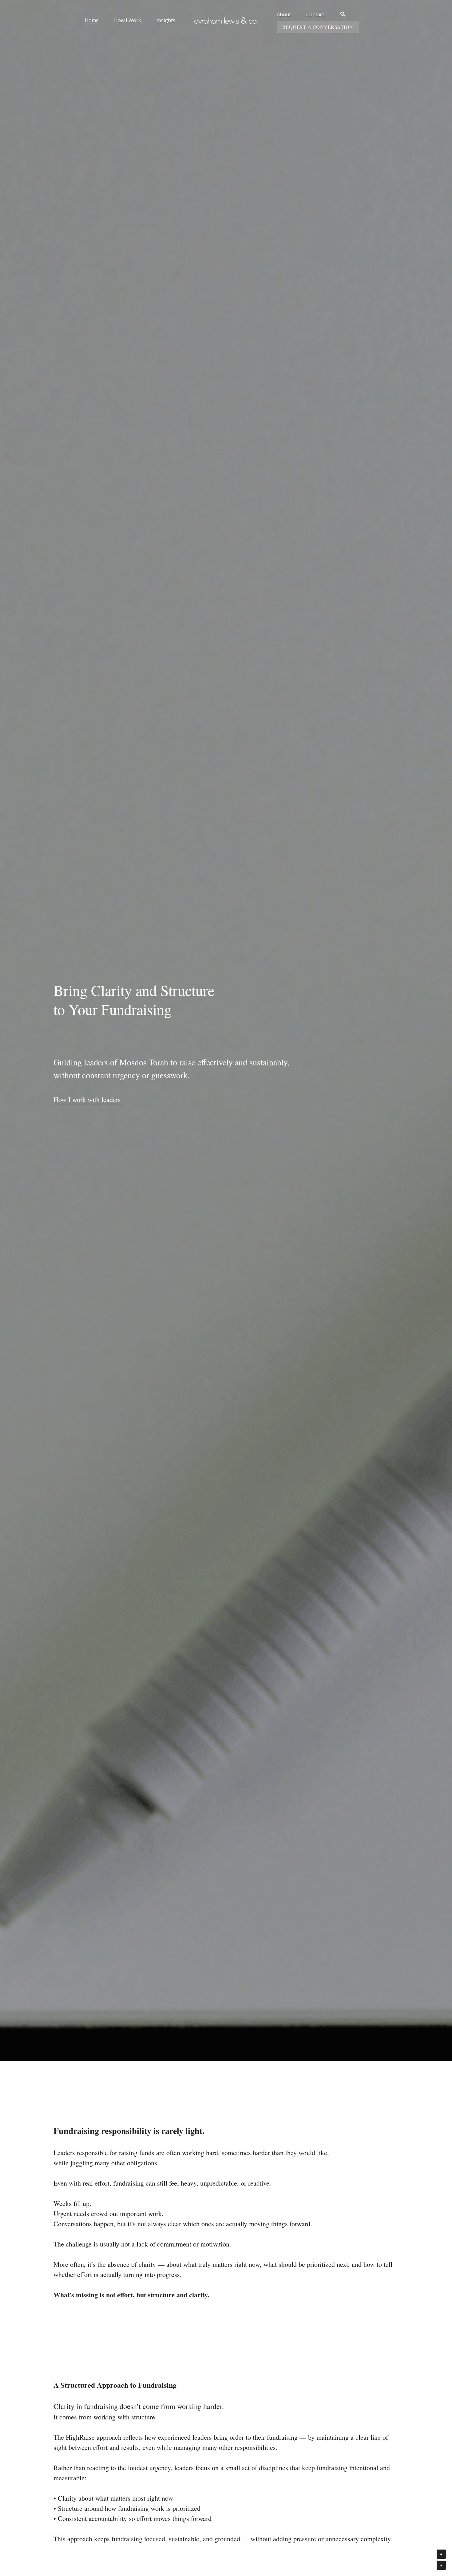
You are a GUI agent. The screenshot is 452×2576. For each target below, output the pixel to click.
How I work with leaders (87, 1073)
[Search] (313, 14)
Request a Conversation (373, 15)
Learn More (36, 2536)
